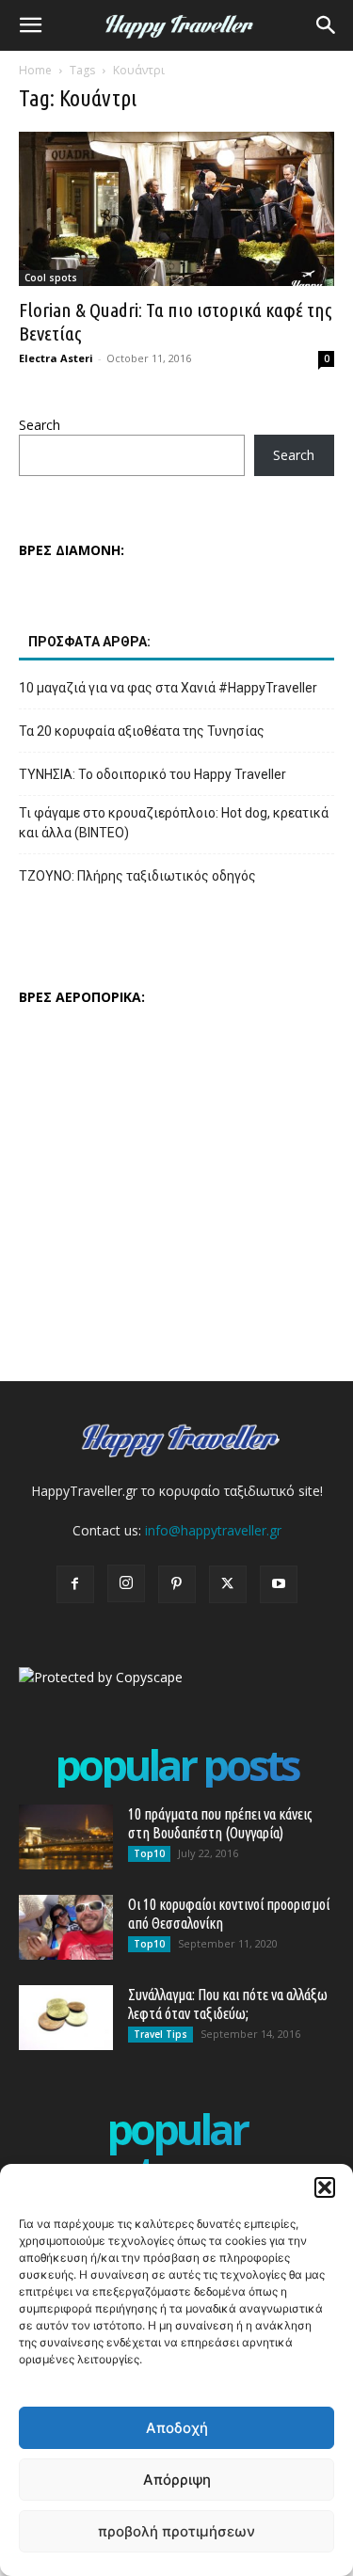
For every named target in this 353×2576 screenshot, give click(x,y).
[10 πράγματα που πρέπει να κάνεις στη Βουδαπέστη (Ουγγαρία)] (66, 1837)
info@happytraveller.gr (213, 1530)
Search (40, 425)
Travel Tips (160, 2034)
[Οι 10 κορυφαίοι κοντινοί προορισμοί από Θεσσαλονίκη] (66, 1927)
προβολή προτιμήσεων (176, 2531)
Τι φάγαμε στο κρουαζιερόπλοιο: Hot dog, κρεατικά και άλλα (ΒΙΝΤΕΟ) (174, 823)
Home (35, 70)
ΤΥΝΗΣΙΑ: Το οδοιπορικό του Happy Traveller (152, 774)
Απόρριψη (177, 2480)
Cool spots (51, 278)
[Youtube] (279, 1584)
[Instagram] (126, 1583)
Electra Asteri (56, 358)
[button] (325, 2187)
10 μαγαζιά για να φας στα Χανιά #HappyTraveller (168, 688)
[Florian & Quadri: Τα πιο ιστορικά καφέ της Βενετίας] (176, 209)
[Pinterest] (177, 1584)
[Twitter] (228, 1584)
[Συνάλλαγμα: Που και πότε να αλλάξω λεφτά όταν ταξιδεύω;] (66, 2018)
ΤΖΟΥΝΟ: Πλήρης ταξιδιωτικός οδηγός (137, 876)
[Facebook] (75, 1584)
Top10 (149, 1853)
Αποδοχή (177, 2428)
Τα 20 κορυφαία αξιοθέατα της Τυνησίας (142, 731)
